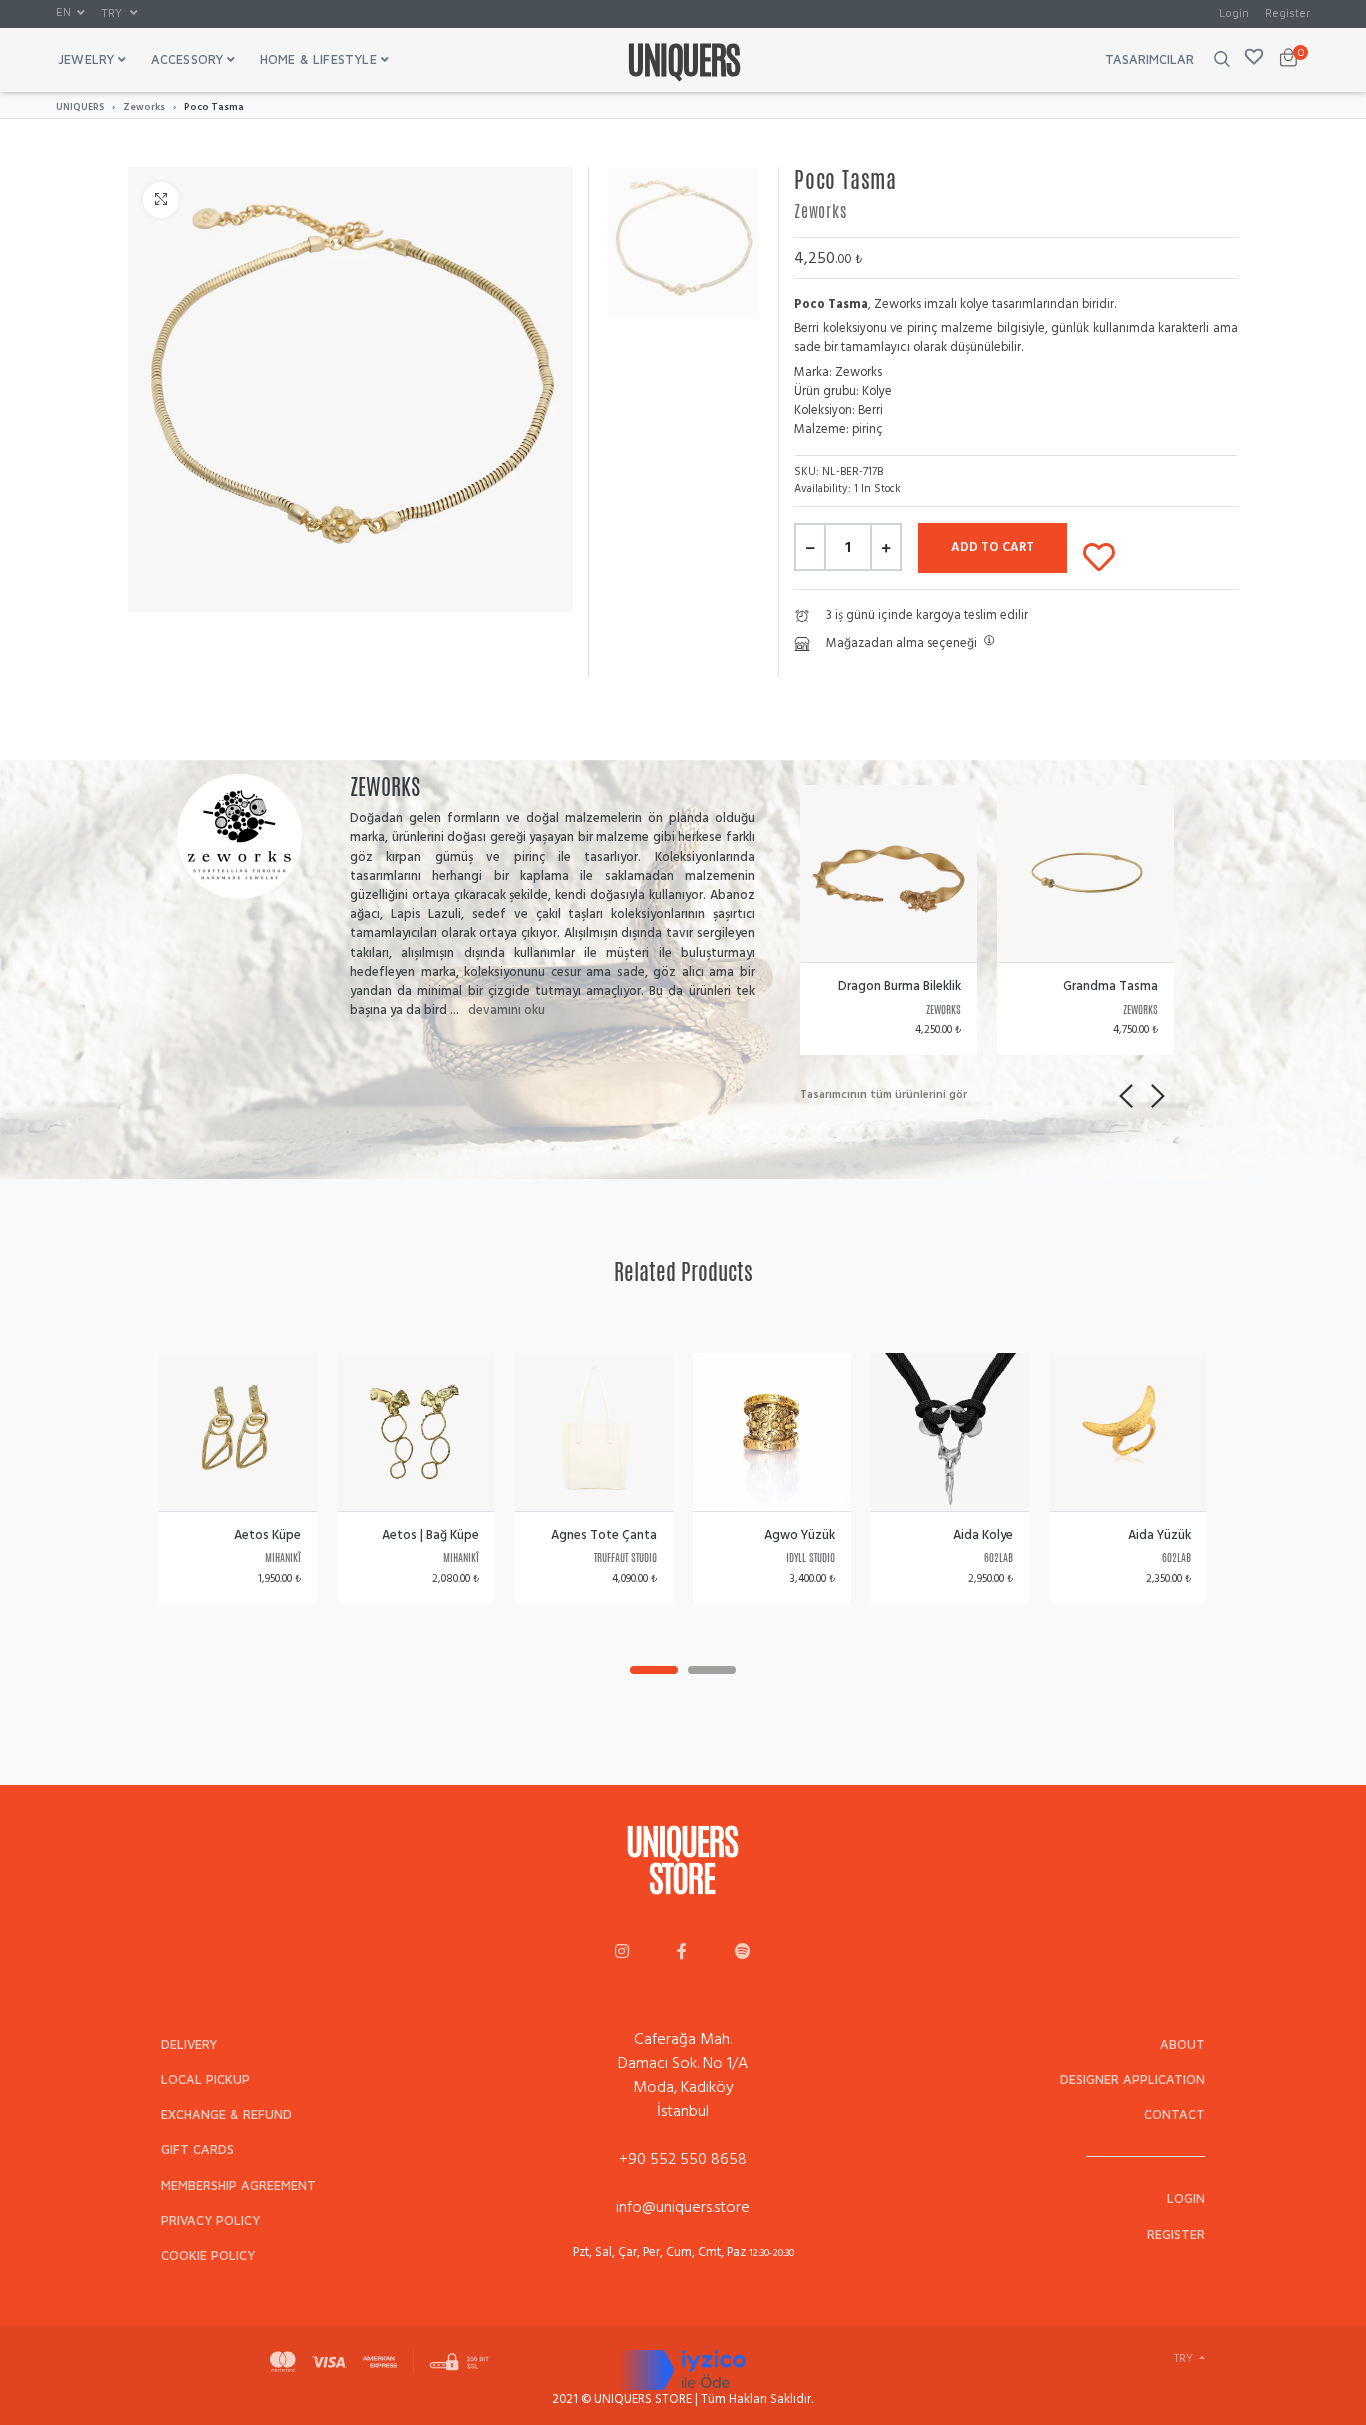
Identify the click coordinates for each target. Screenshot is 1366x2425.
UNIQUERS (80, 107)
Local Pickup (205, 2079)
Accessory (187, 59)
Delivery (189, 2044)
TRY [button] (113, 12)
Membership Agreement (238, 2185)
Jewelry (86, 59)
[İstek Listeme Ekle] (1099, 553)
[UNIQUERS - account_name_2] (682, 1953)
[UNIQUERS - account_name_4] (743, 1953)
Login (1234, 12)
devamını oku (506, 1010)
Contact (1174, 2114)
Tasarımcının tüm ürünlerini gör (883, 1095)
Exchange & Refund (226, 2114)
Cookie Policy (208, 2255)
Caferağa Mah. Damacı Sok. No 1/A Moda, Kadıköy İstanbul (683, 2075)
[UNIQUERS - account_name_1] (622, 1953)
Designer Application (1132, 2079)
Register (1287, 12)
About (1182, 2044)
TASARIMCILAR (1149, 59)
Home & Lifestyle (318, 59)
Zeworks (144, 107)
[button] (70, 13)
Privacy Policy (210, 2220)
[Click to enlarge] (161, 200)
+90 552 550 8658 (683, 2159)
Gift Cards (197, 2149)
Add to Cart (992, 547)
